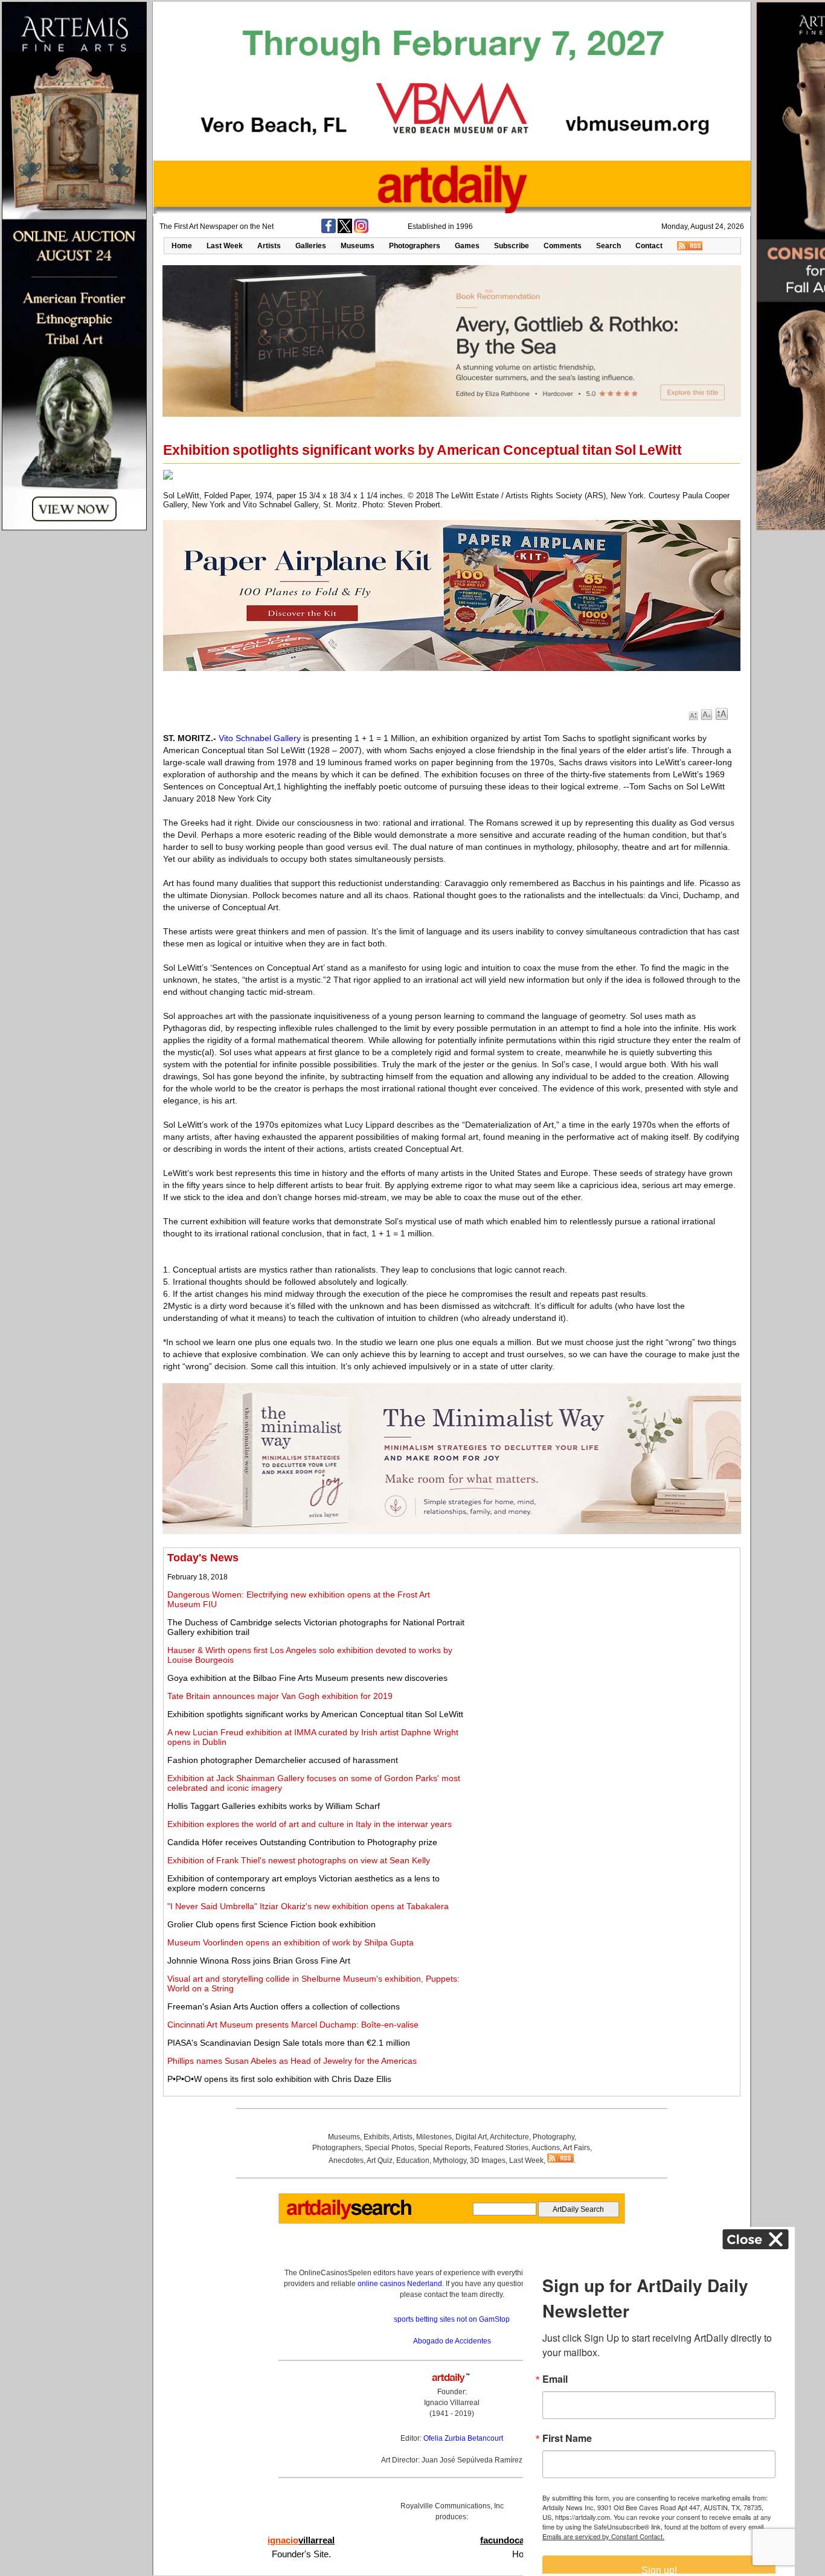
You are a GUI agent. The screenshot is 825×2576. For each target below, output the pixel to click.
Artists (269, 246)
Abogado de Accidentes (452, 2341)
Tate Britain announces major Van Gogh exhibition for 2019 (280, 1696)
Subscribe (512, 246)
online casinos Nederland (400, 2284)
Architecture (509, 2137)
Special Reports (444, 2148)
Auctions (546, 2148)
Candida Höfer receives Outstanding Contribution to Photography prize (302, 1842)
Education (413, 2160)
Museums (358, 246)
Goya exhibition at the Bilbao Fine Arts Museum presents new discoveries (307, 1678)
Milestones (434, 2137)
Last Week (225, 246)
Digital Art (471, 2137)
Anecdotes (346, 2160)
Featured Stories (501, 2148)
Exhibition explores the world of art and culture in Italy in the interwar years (310, 1824)
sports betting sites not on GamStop (452, 2319)
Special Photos (390, 2148)
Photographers (415, 246)
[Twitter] (345, 231)
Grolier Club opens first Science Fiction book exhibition (271, 1924)
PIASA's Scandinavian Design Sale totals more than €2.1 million (289, 2043)
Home (182, 246)
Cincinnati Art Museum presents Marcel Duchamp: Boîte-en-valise (293, 2025)
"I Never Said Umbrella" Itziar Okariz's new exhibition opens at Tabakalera (308, 1906)
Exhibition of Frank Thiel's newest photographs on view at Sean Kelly (299, 1860)
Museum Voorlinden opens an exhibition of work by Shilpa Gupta (291, 1942)
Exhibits (377, 2137)
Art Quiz (380, 2160)
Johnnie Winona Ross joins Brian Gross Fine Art (259, 1961)
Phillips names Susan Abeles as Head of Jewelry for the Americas (292, 2061)
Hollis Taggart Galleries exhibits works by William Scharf (274, 1806)
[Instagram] (361, 231)
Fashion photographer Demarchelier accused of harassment (283, 1760)
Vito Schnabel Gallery (260, 738)
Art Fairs (576, 2148)
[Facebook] (329, 231)
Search (608, 246)
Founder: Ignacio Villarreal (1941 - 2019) (452, 2403)
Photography (554, 2137)
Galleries (311, 246)
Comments (563, 246)
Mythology (450, 2160)
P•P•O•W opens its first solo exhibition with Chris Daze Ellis (279, 2079)
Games (467, 246)
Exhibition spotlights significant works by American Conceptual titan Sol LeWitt (315, 1714)
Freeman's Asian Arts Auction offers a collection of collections (284, 2006)
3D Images (488, 2160)
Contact (649, 246)
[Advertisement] (602, 1636)
